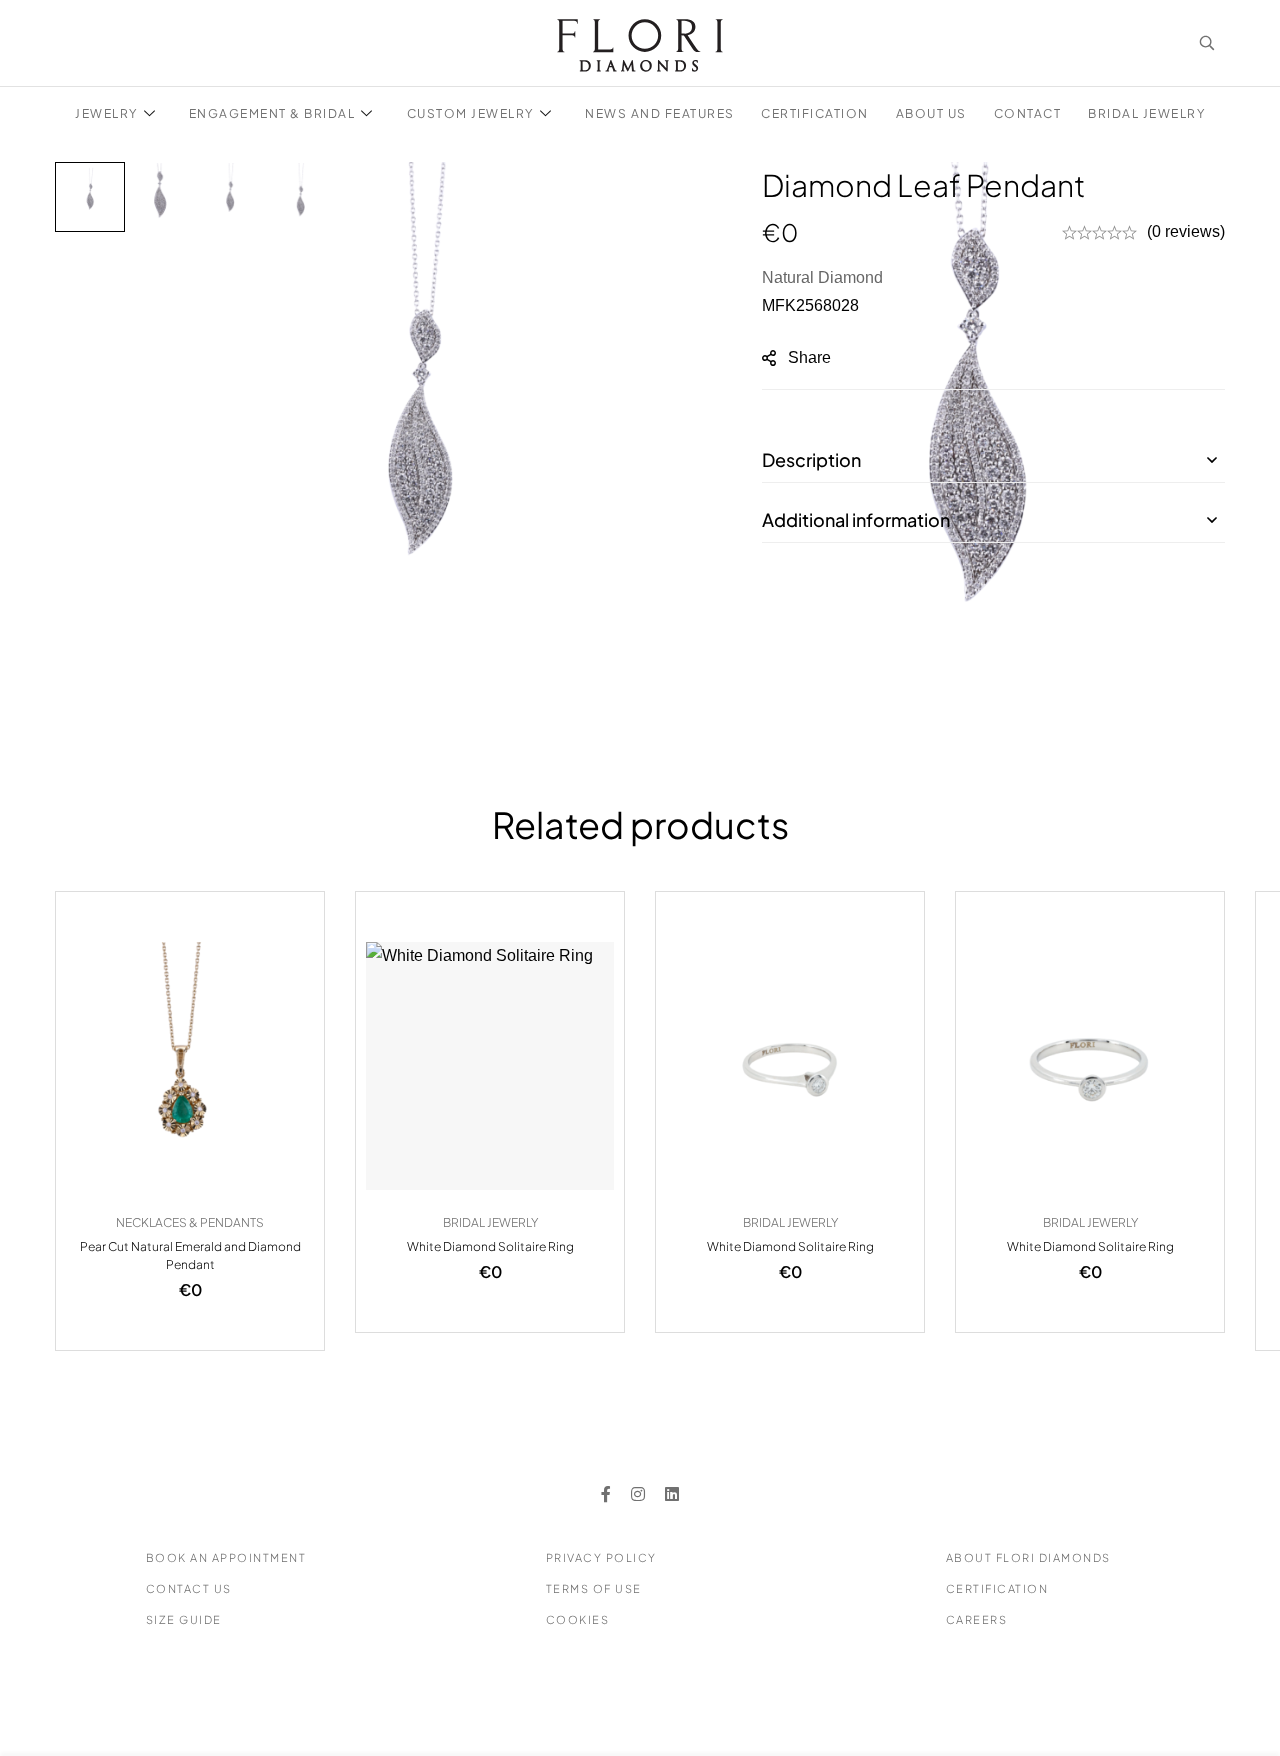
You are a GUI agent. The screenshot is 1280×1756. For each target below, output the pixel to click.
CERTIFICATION (815, 113)
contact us (189, 1588)
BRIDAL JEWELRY (1146, 113)
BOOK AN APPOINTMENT (226, 1557)
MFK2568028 (810, 305)
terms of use (594, 1588)
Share (809, 357)
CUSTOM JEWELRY (470, 113)
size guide (184, 1619)
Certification (997, 1588)
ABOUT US (931, 113)
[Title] (672, 1494)
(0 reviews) (1186, 231)
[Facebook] (606, 1494)
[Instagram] (638, 1494)
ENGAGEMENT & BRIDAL (272, 113)
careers (977, 1619)
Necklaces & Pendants (190, 1222)
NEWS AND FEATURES (660, 113)
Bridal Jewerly (490, 1222)
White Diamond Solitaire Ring (490, 1246)
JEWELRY (106, 113)
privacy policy (601, 1557)
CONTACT (1028, 113)
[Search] (1207, 43)
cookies (578, 1619)
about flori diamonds (1028, 1557)
